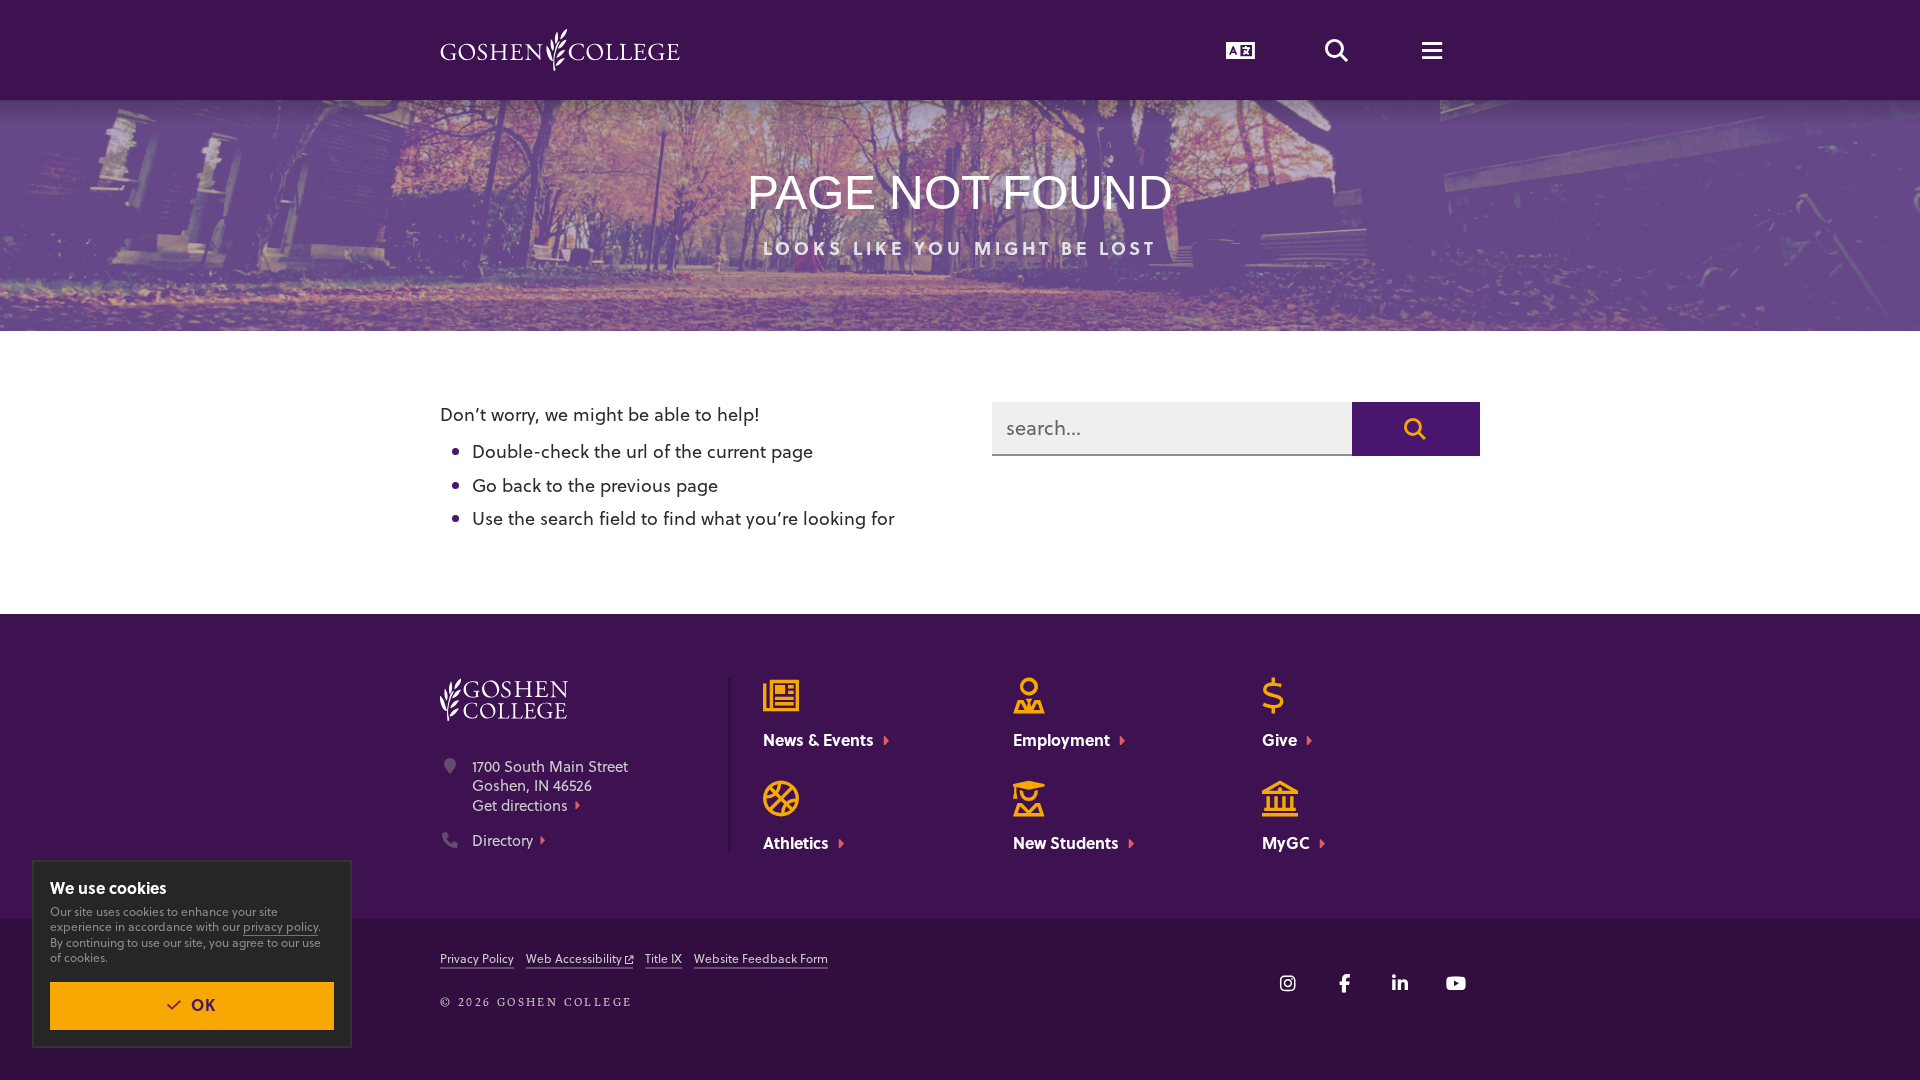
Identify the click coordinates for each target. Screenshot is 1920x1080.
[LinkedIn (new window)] (1400, 983)
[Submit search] (1416, 429)
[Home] (560, 50)
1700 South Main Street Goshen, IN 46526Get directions (550, 786)
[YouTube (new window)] (1456, 983)
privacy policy (280, 926)
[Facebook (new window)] (1344, 983)
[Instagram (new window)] (1288, 983)
